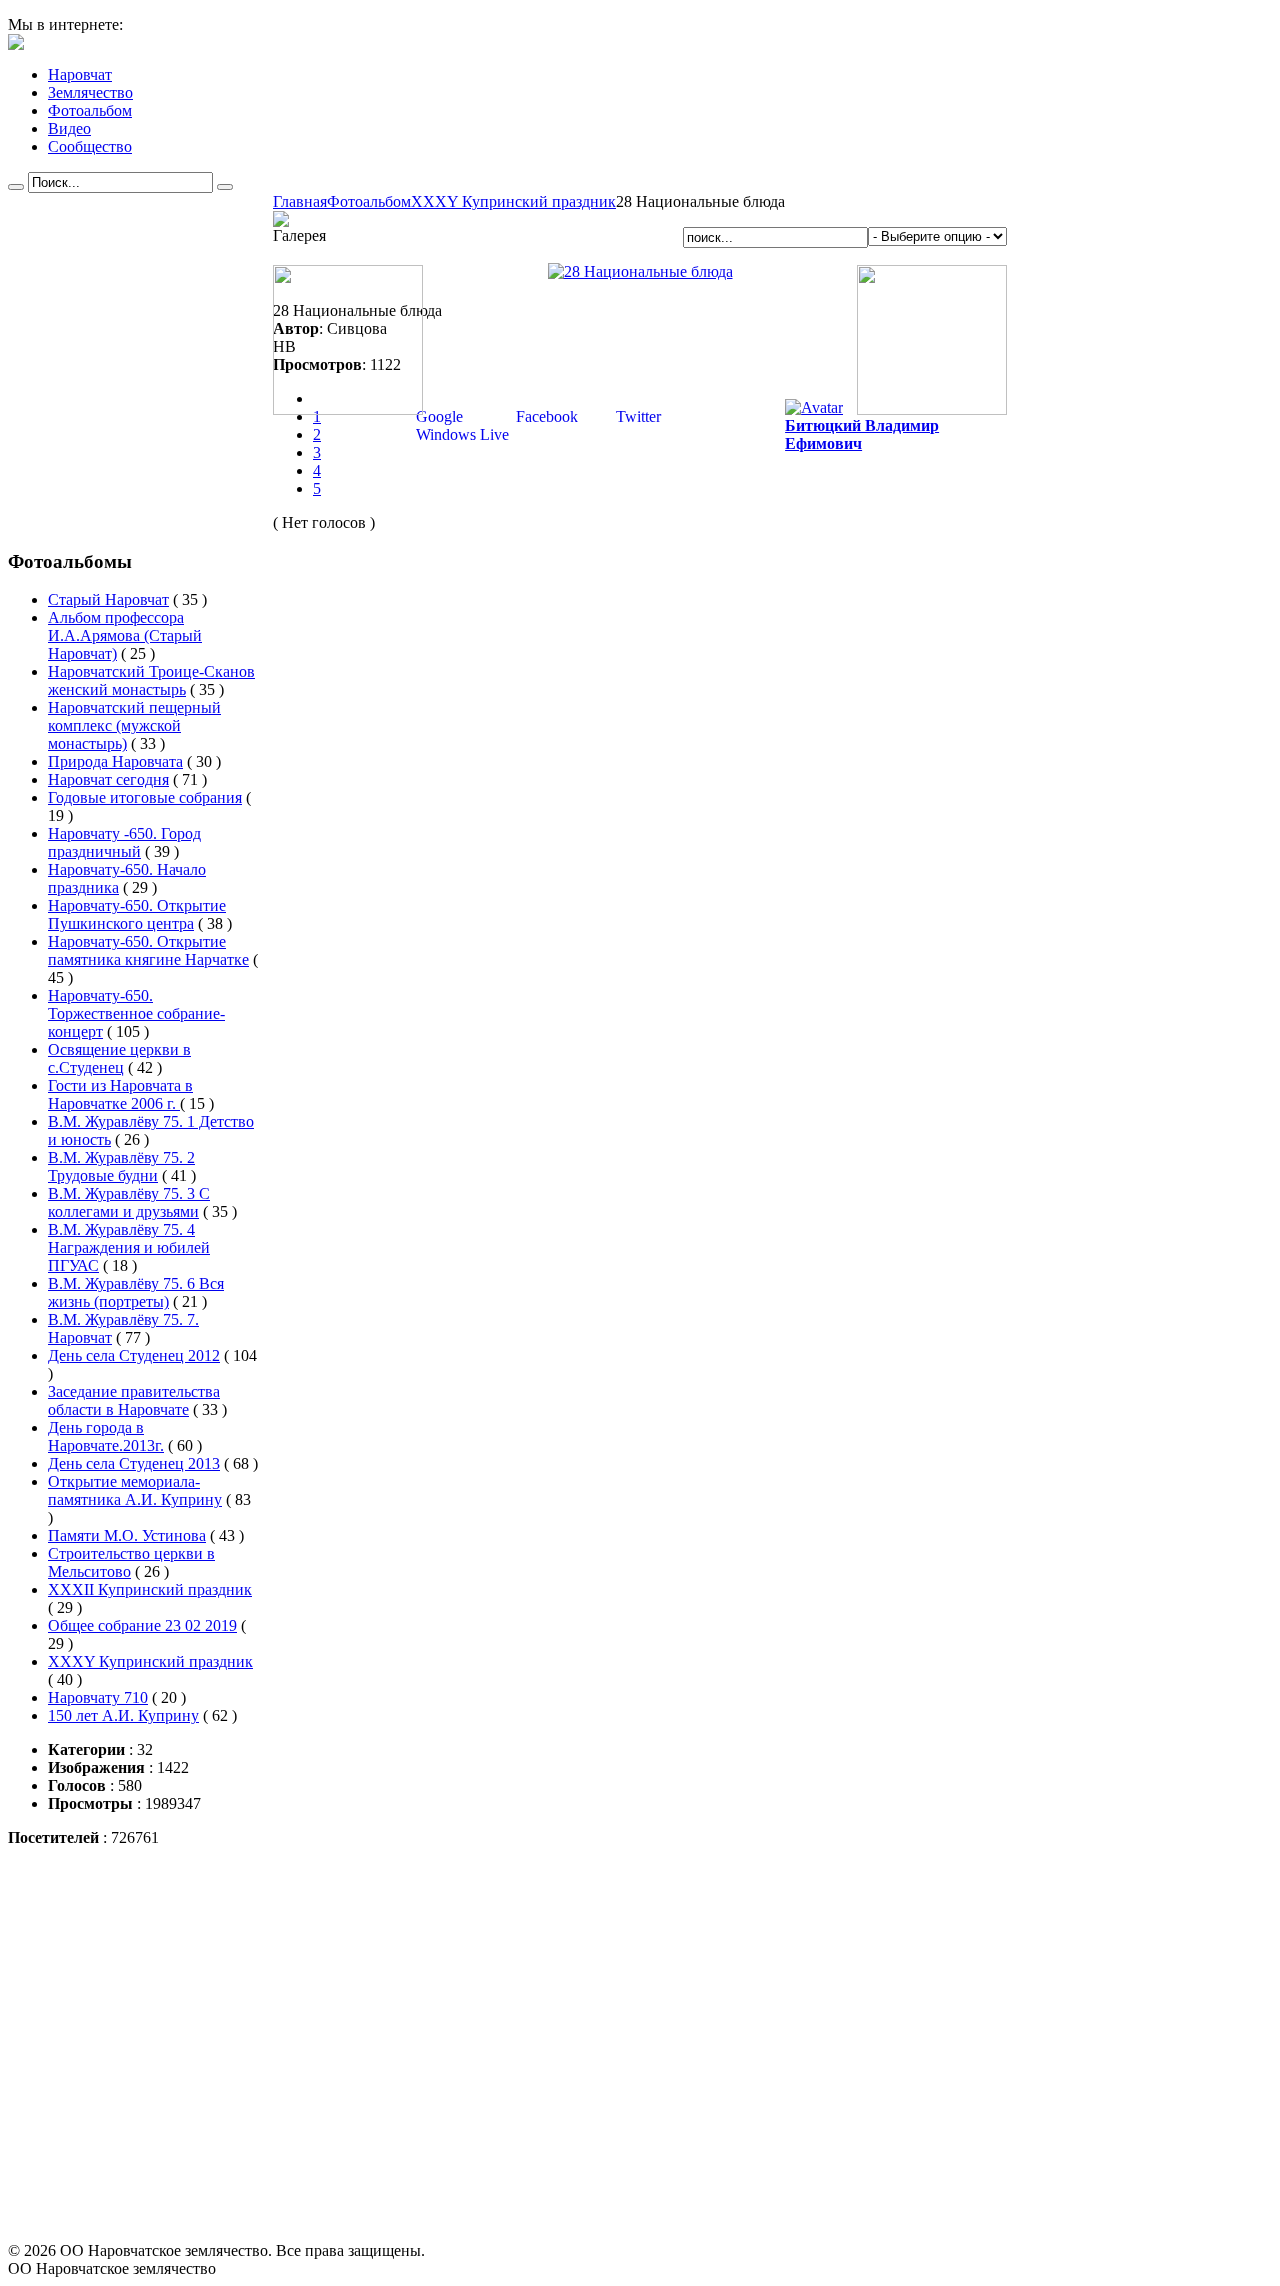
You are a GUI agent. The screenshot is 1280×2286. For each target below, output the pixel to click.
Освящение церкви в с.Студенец (119, 1058)
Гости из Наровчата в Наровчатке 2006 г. (120, 1094)
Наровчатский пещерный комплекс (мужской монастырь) (134, 725)
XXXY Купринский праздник (513, 201)
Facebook (545, 416)
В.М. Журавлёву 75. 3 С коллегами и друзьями (129, 1202)
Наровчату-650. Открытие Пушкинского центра (137, 914)
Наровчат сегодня (108, 779)
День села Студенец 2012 (134, 1355)
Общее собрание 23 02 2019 (142, 1625)
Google (437, 416)
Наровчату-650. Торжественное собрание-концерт (136, 1013)
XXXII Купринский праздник (150, 1589)
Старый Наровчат (108, 599)
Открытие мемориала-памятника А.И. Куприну (135, 1490)
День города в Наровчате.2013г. (106, 1436)
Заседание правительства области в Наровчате (134, 1400)
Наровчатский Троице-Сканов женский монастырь (151, 680)
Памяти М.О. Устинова (127, 1535)
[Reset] (225, 187)
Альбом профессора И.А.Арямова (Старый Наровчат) (125, 635)
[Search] (16, 187)
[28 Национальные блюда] (640, 271)
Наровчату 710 (98, 1697)
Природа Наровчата (115, 761)
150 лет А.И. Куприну (123, 1715)
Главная (300, 201)
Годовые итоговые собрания (145, 797)
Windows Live (460, 434)
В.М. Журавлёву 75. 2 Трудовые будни (121, 1166)
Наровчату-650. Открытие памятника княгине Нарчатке (148, 950)
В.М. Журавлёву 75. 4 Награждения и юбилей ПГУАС (129, 1247)
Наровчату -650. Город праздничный (124, 842)
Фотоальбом (369, 201)
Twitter (636, 416)
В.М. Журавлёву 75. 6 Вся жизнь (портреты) (136, 1292)
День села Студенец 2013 (134, 1463)
